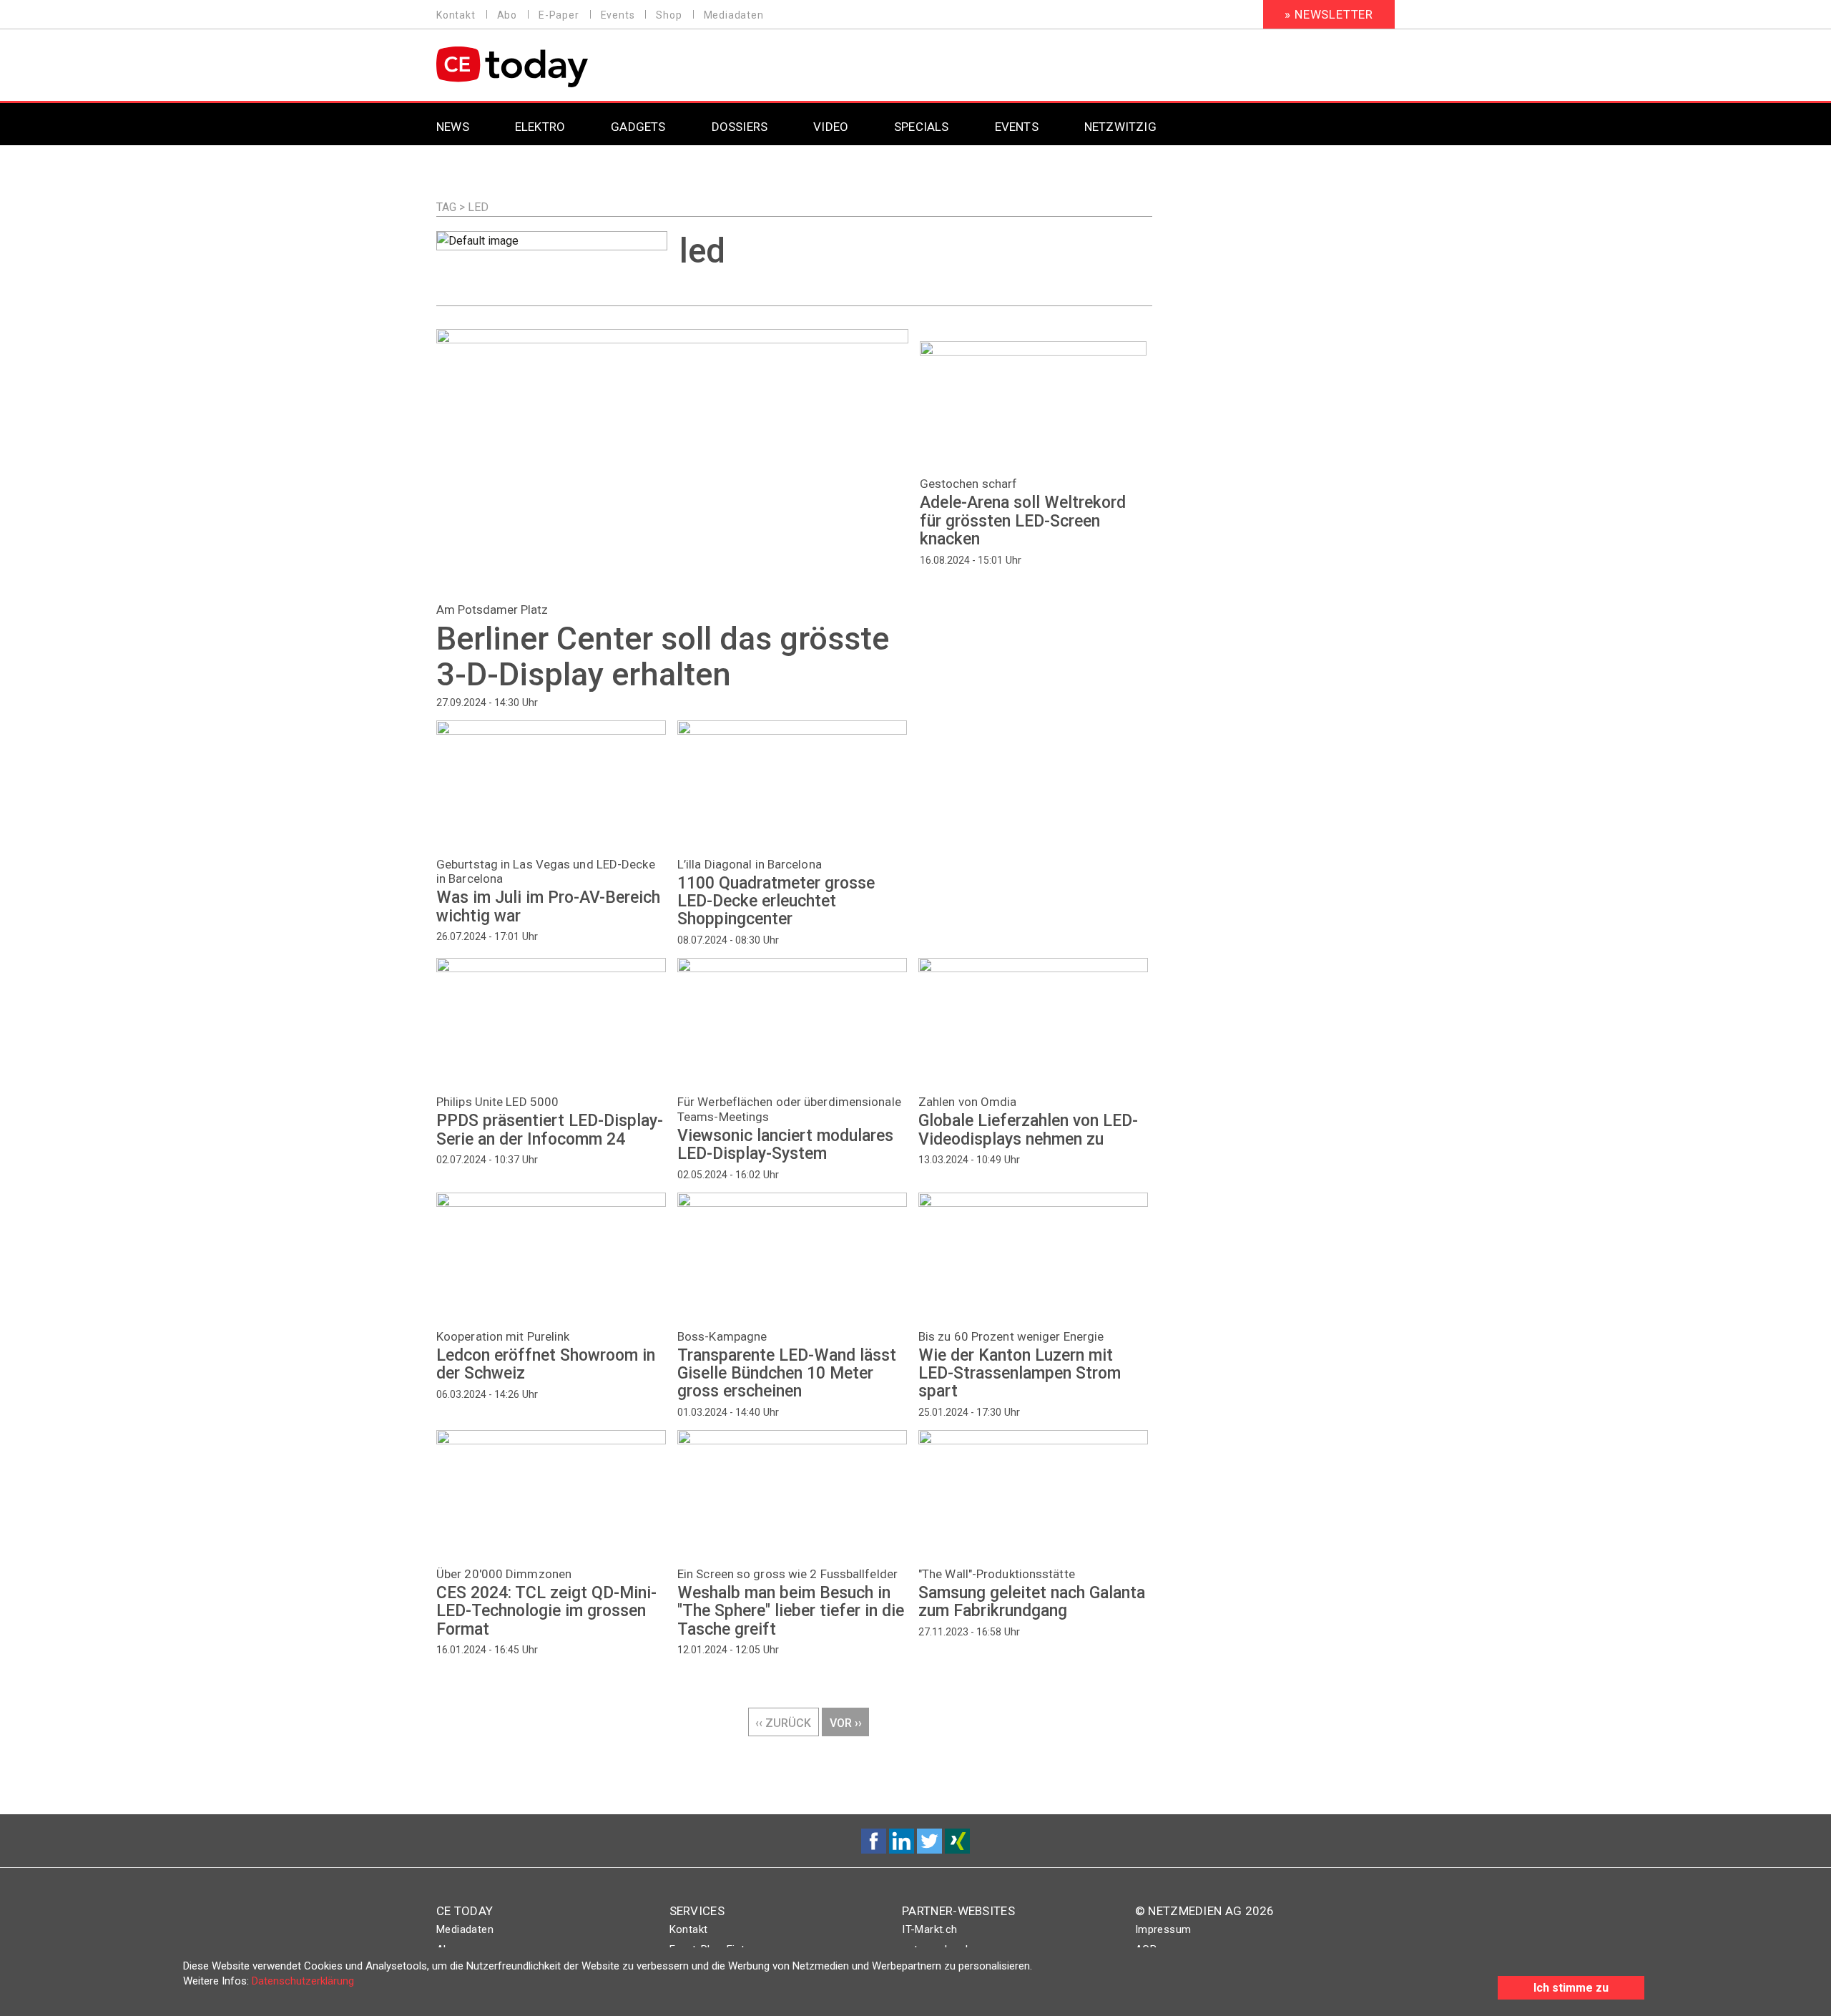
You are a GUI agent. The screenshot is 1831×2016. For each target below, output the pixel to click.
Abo (507, 15)
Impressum (1163, 1929)
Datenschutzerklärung (303, 1981)
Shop (669, 15)
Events (618, 15)
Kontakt (456, 15)
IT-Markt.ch (929, 1929)
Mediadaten (734, 15)
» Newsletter (1329, 14)
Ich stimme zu (1571, 1988)
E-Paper (559, 15)
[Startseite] (549, 67)
